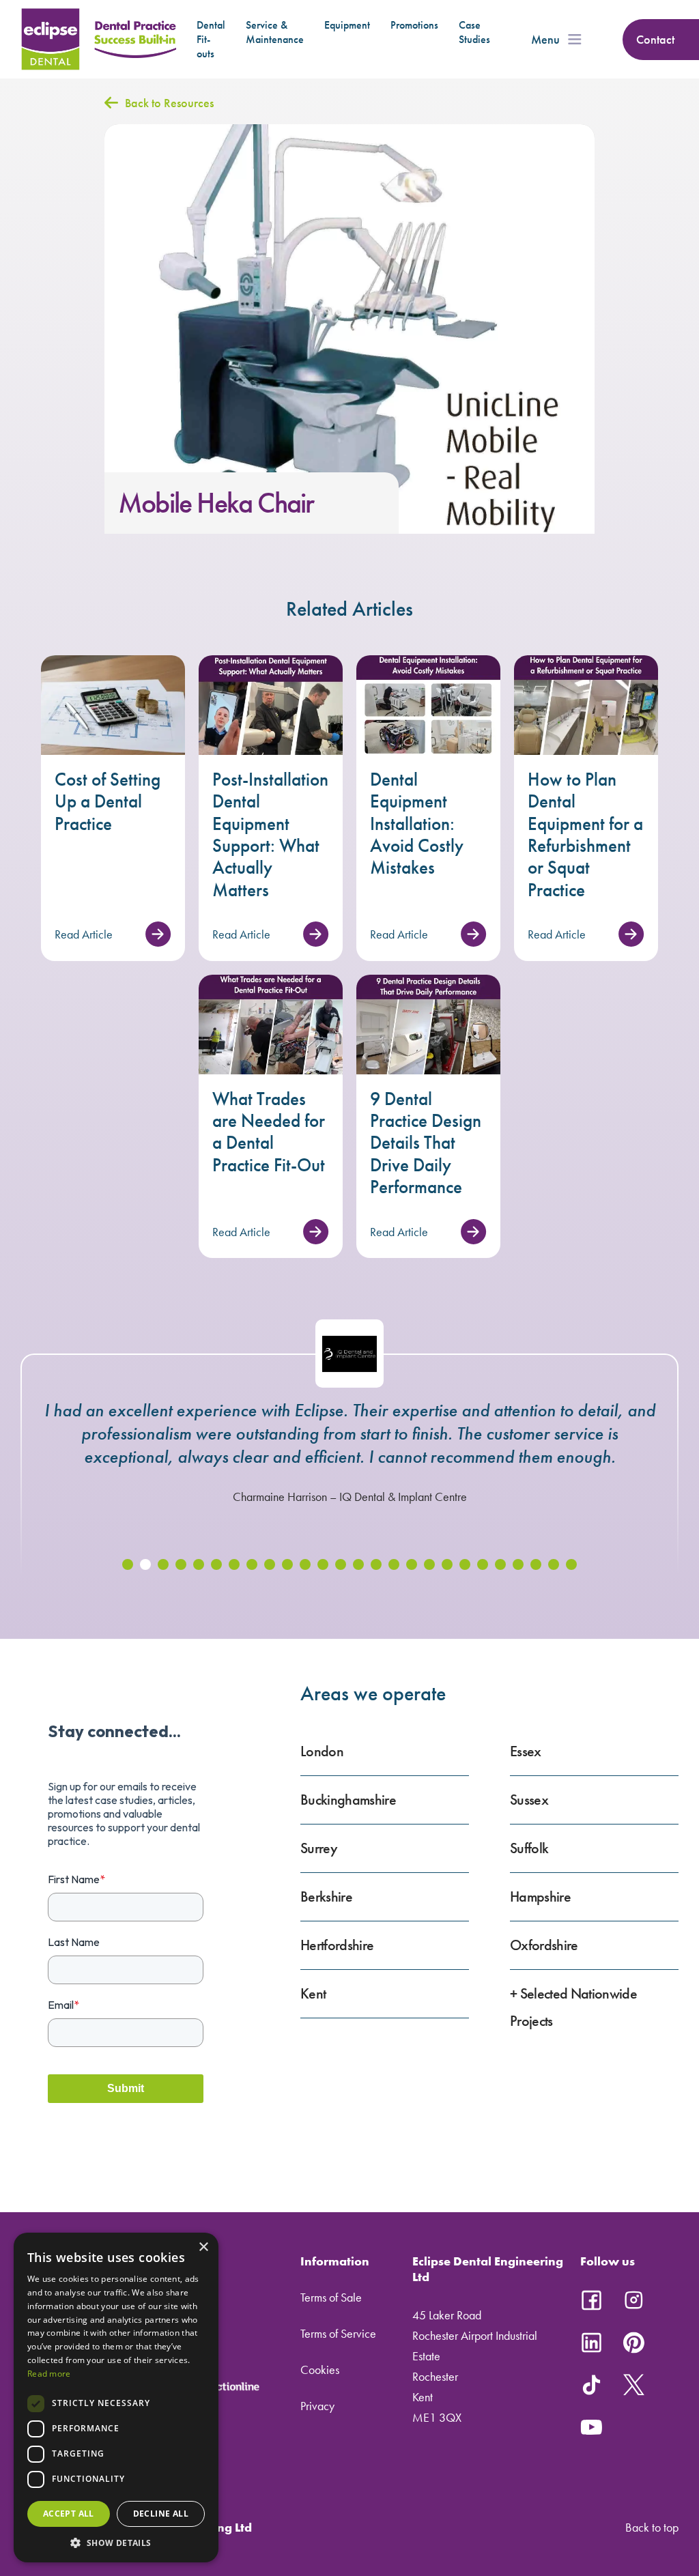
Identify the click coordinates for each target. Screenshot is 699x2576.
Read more (49, 2374)
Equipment (347, 25)
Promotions (414, 25)
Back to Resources (169, 103)
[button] (128, 1564)
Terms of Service (338, 2333)
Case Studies (474, 32)
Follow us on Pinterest (633, 2343)
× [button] (203, 2247)
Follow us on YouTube (591, 2427)
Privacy (317, 2406)
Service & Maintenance (275, 32)
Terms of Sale (331, 2297)
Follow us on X (633, 2385)
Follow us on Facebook (591, 2300)
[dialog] (116, 2398)
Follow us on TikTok (591, 2385)
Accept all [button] (69, 2514)
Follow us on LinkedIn (591, 2343)
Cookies (320, 2370)
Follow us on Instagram (633, 2300)
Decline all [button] (161, 2514)
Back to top (652, 2527)
